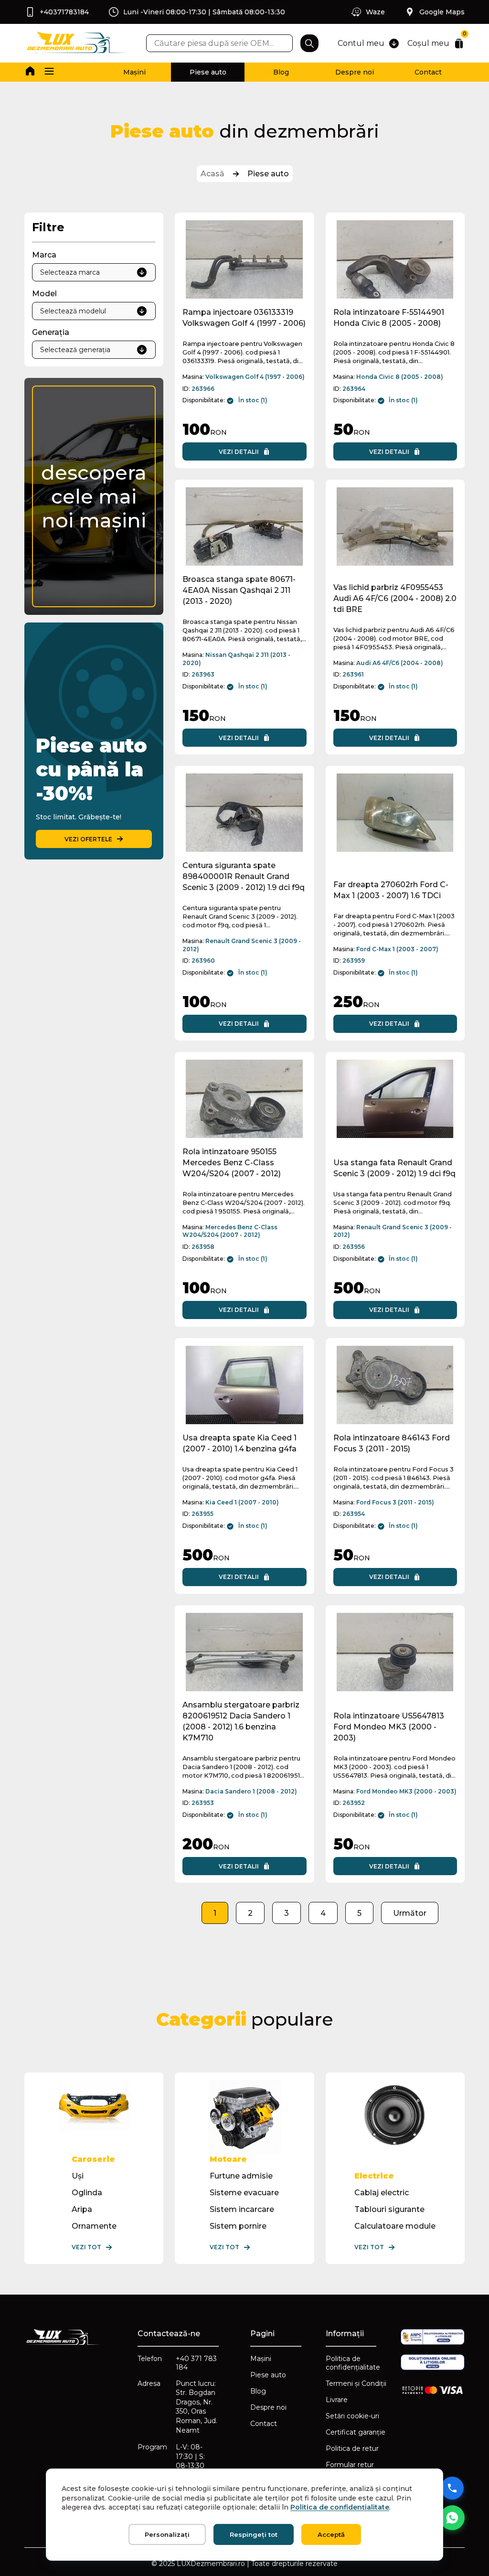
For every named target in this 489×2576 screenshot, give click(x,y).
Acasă (213, 174)
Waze (375, 12)
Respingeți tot (254, 2534)
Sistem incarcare (242, 2209)
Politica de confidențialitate (353, 2363)
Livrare (337, 2400)
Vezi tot (86, 2247)
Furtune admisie (241, 2176)
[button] (49, 72)
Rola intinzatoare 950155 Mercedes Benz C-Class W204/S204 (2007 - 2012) (232, 1163)
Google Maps (442, 12)
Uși (78, 2176)
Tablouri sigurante (389, 2209)
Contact (428, 72)
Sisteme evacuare (244, 2193)
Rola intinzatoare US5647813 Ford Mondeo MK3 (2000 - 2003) (389, 1727)
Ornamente (94, 2226)
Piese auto (208, 72)
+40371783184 (64, 12)
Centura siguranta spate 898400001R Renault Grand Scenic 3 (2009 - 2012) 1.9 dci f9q (244, 876)
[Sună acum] (452, 2488)
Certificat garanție (356, 2432)
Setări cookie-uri (352, 2416)
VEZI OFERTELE (88, 839)
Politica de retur (352, 2448)
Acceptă (331, 2534)
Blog (281, 72)
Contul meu (361, 43)
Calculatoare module (395, 2226)
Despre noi (355, 72)
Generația (51, 332)
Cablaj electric (382, 2193)
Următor (410, 1913)
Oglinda (87, 2193)
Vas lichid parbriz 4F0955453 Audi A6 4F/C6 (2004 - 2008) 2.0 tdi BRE (395, 598)
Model (44, 294)
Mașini (134, 72)
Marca (44, 255)
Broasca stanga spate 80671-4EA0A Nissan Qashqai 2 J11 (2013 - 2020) (239, 590)
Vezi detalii (239, 452)
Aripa (82, 2209)
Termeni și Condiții (356, 2383)
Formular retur (350, 2465)
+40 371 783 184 (196, 2363)
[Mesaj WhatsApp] (452, 2518)
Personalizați (167, 2534)
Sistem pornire (238, 2226)
